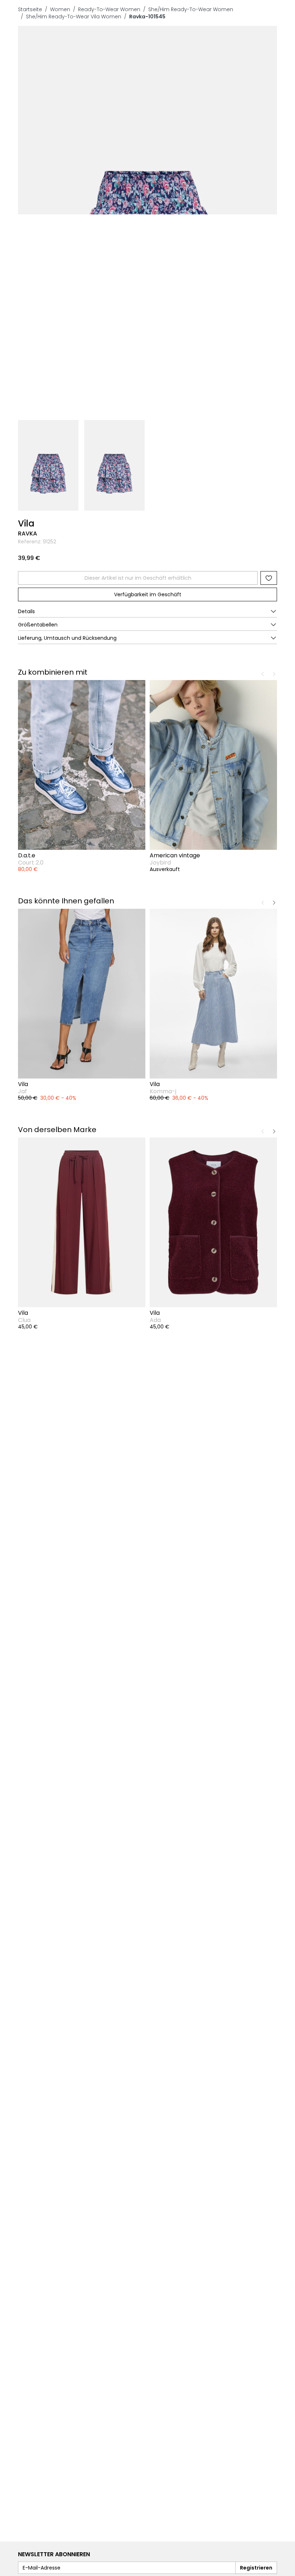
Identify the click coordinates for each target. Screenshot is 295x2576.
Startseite (30, 9)
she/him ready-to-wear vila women (74, 17)
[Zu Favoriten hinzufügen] (269, 578)
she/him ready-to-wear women (191, 9)
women (60, 9)
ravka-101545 (147, 17)
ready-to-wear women (109, 9)
